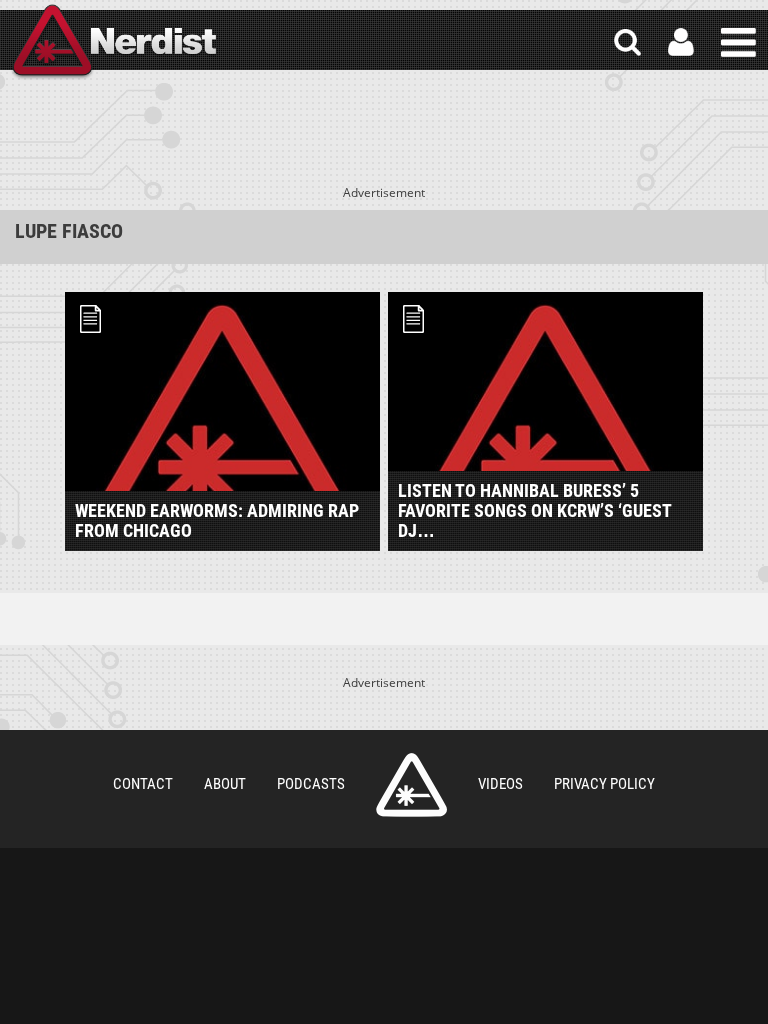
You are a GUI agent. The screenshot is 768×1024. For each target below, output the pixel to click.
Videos (500, 784)
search (627, 42)
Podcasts (311, 784)
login (681, 42)
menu (738, 42)
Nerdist (113, 42)
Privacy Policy (604, 784)
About (225, 784)
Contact (143, 784)
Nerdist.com (411, 785)
